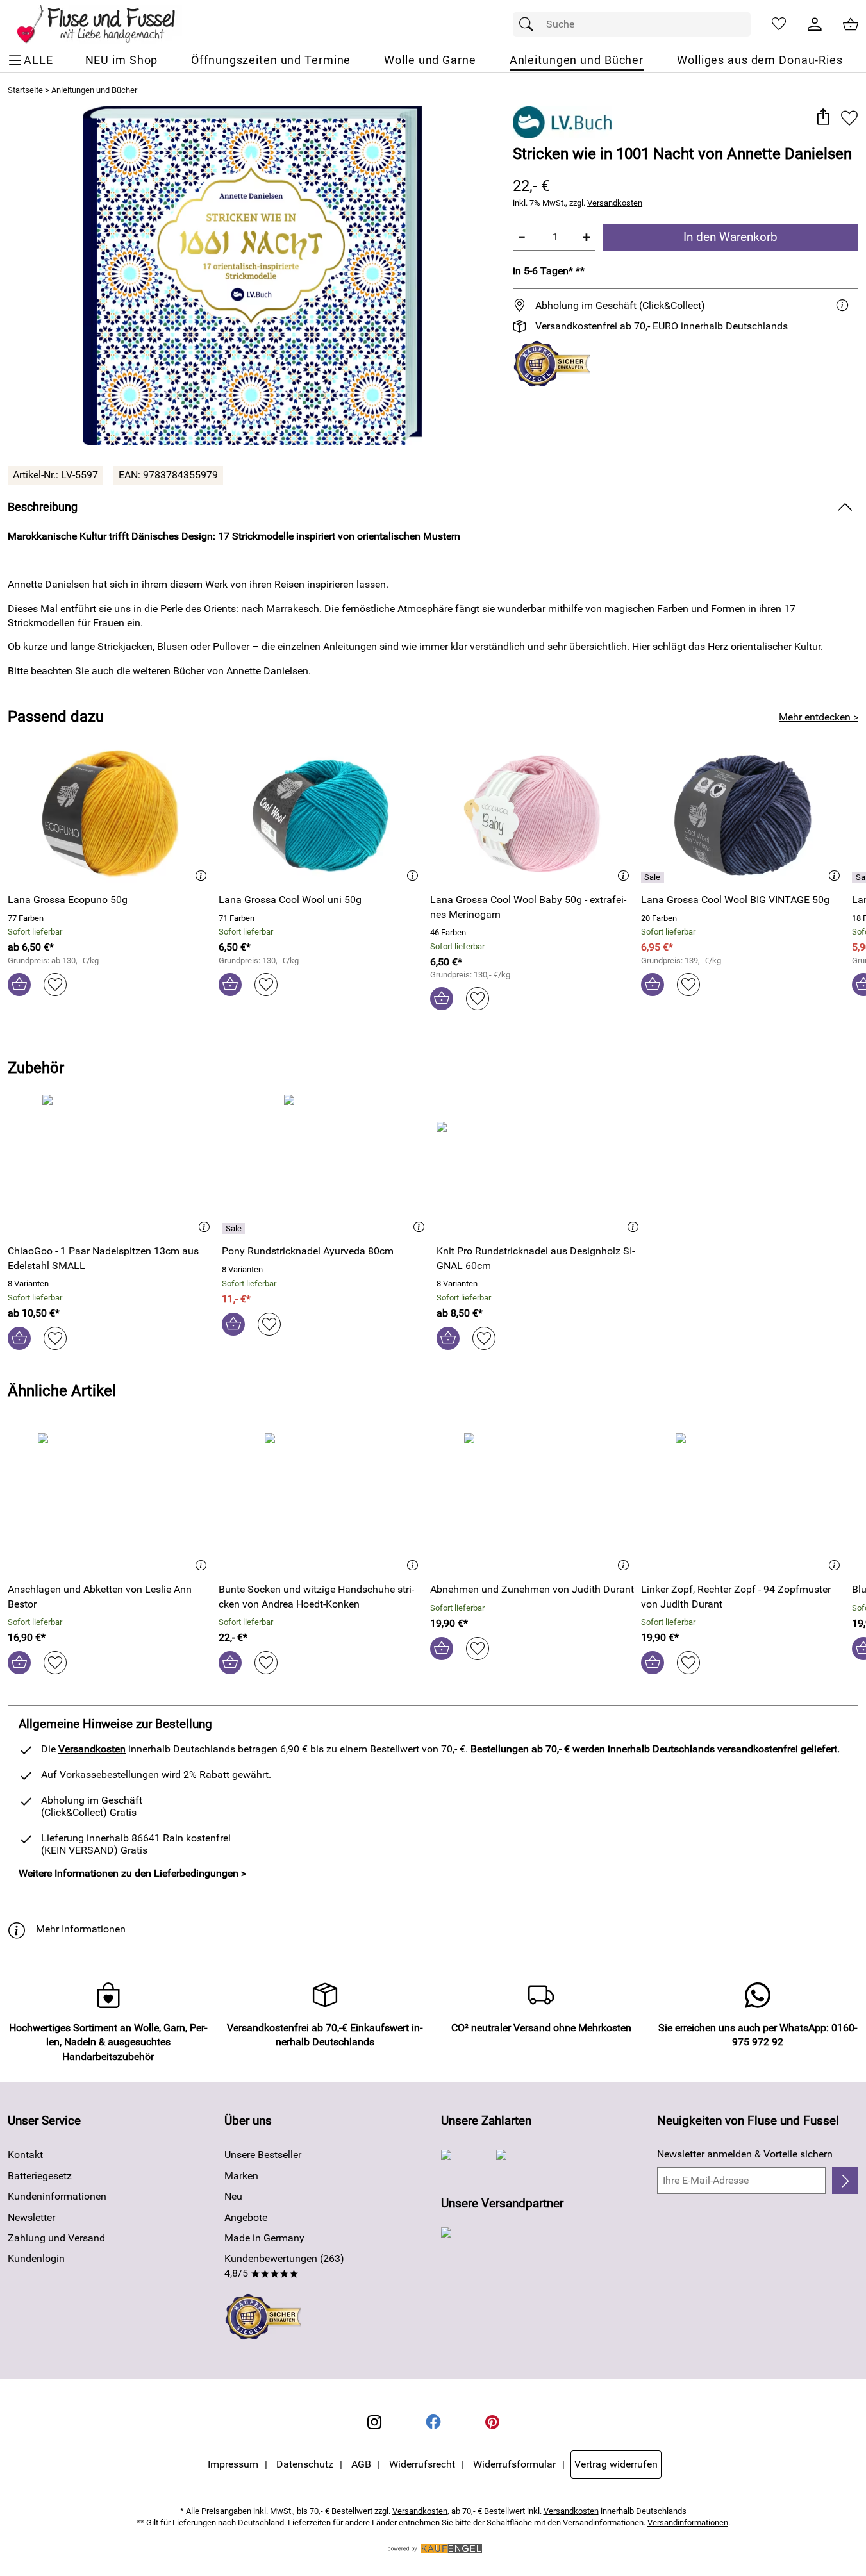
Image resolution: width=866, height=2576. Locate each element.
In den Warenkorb (730, 237)
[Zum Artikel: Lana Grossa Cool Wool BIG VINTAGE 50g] (743, 813)
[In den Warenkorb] (19, 985)
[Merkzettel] (779, 24)
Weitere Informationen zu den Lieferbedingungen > (132, 1873)
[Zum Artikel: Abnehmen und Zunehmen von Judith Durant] (532, 1503)
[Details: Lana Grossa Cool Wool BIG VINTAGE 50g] (654, 877)
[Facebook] (433, 2422)
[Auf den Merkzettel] (849, 118)
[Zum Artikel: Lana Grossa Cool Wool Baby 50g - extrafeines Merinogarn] (532, 813)
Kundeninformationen (57, 2196)
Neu (233, 2196)
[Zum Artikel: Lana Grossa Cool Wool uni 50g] (321, 813)
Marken (241, 2176)
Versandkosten (615, 203)
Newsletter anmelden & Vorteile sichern (745, 2154)
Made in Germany (264, 2238)
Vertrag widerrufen (616, 2464)
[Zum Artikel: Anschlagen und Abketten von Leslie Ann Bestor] (110, 1503)
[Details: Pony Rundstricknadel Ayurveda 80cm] (235, 1229)
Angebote (246, 2217)
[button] (823, 118)
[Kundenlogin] (815, 24)
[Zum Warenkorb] (851, 24)
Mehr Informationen (81, 1929)
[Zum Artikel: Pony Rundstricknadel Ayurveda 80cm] (326, 1164)
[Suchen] (529, 24)
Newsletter (31, 2217)
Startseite (25, 90)
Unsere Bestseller (263, 2155)
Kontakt (25, 2155)
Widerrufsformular (514, 2464)
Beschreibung (43, 507)
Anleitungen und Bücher (94, 90)
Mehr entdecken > (819, 717)
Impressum (233, 2464)
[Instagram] (374, 2422)
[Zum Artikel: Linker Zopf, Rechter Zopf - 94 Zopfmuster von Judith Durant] (743, 1503)
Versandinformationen (688, 2522)
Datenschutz (305, 2464)
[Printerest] (492, 2422)
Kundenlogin (36, 2258)
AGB (361, 2464)
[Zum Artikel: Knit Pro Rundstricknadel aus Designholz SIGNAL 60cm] (540, 1164)
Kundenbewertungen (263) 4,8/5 (284, 2265)
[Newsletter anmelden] (845, 2181)
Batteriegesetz (40, 2176)
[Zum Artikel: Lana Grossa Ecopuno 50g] (110, 813)
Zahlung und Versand (56, 2238)
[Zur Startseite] (105, 24)
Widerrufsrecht (422, 2464)
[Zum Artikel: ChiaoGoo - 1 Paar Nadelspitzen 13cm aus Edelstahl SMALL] (112, 1164)
